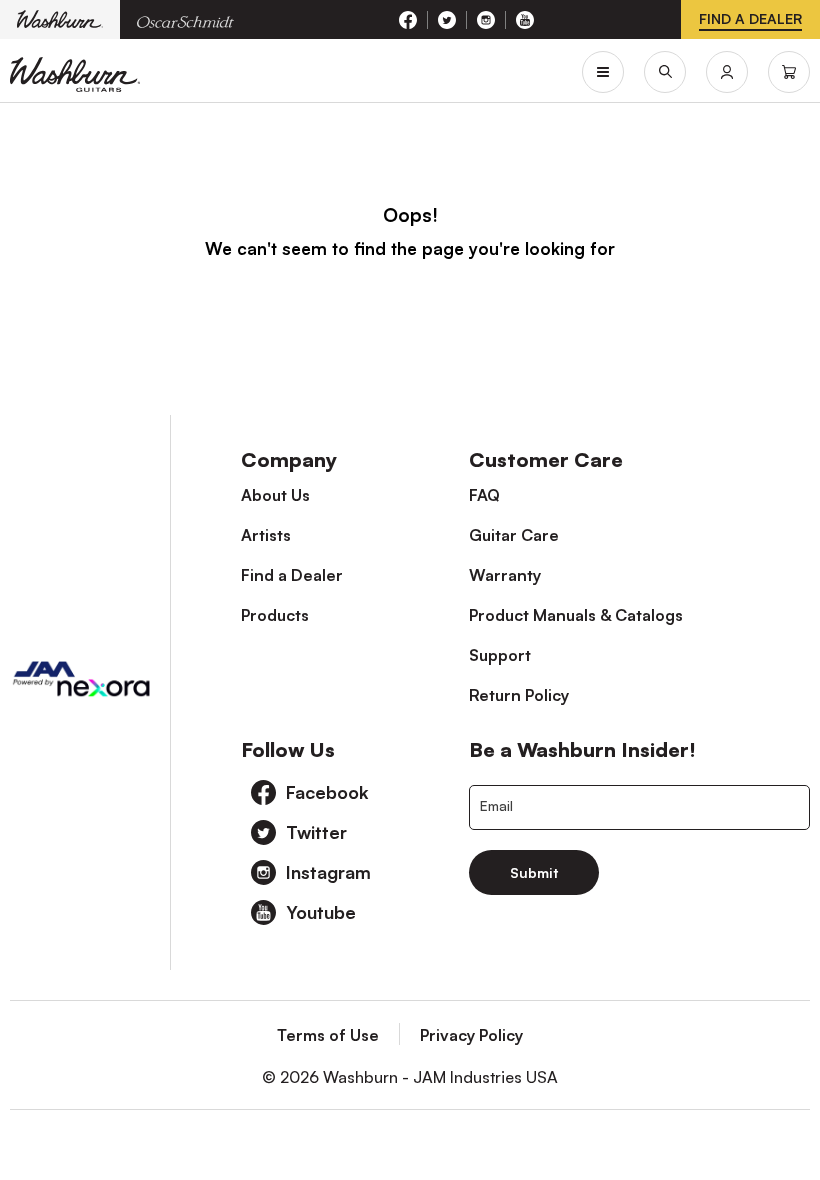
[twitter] (447, 20)
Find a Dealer (292, 575)
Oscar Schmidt (185, 19)
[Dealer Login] (727, 72)
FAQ (484, 495)
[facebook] (408, 20)
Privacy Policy (471, 1035)
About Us (275, 495)
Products (275, 615)
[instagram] (486, 20)
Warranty (505, 575)
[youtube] (525, 20)
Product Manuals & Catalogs (576, 615)
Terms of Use (328, 1035)
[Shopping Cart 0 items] (789, 72)
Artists (266, 535)
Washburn (60, 19)
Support (500, 655)
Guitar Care (514, 535)
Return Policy (519, 695)
